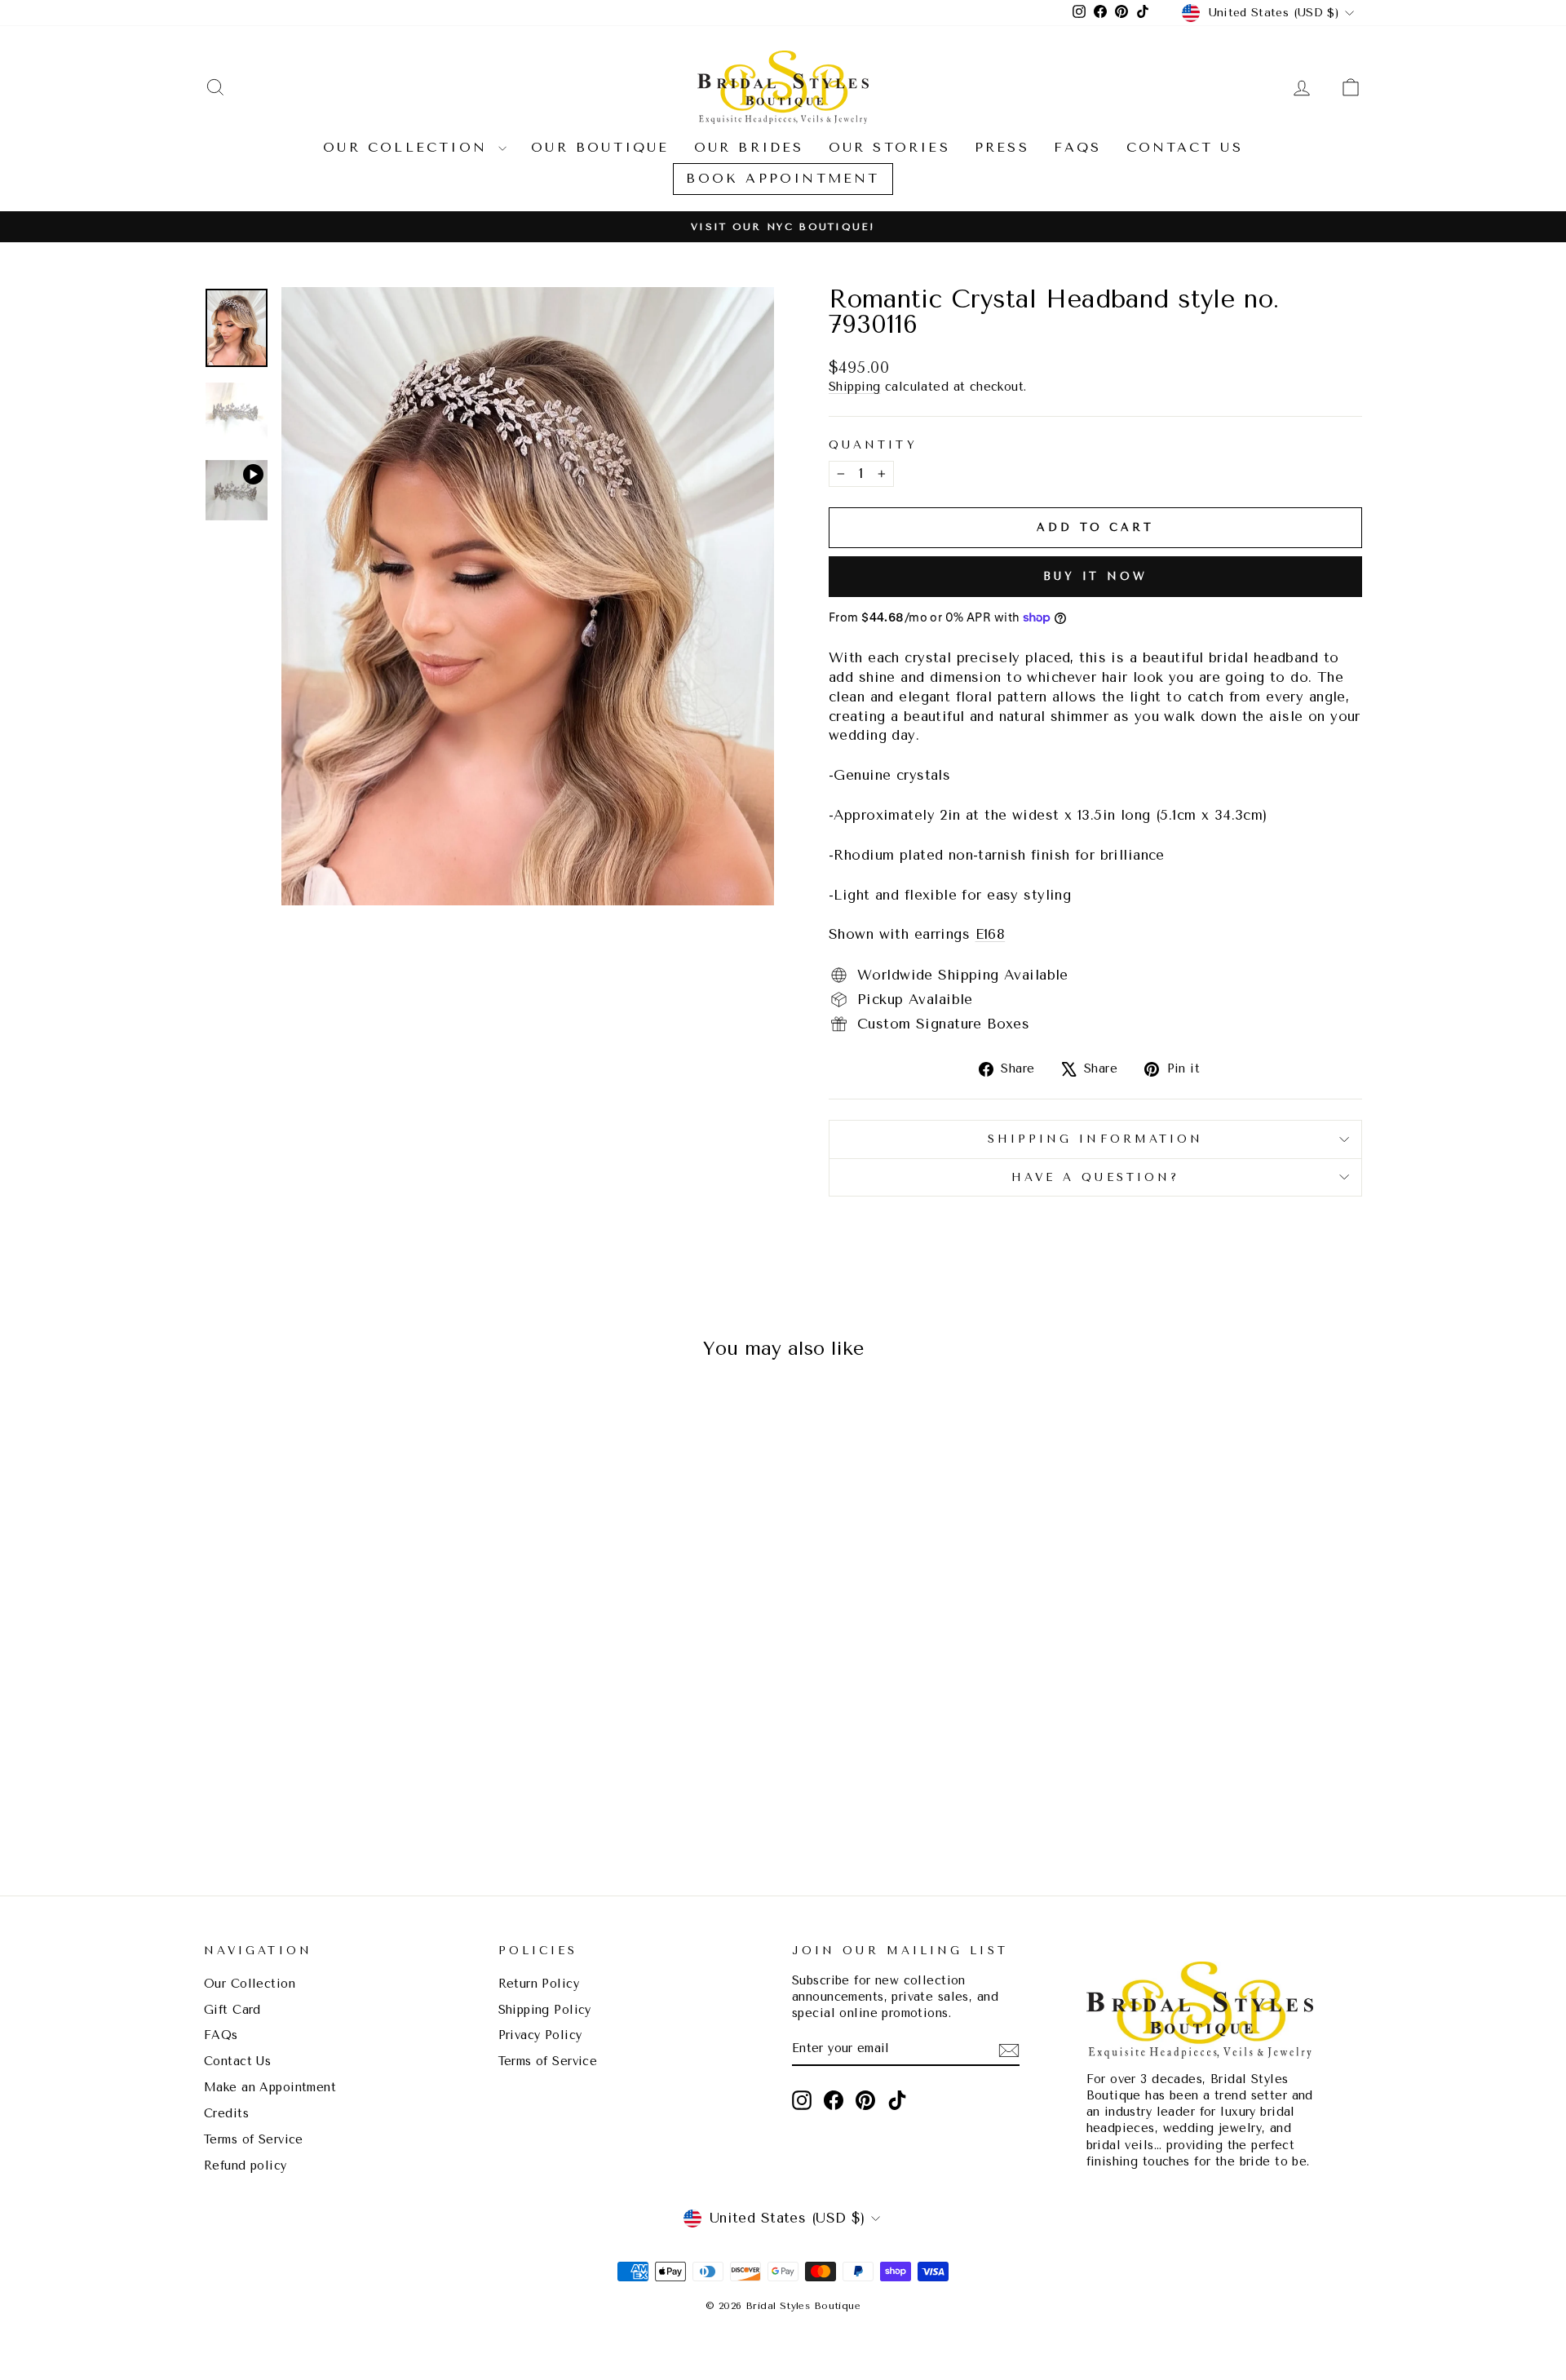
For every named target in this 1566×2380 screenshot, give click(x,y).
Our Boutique (600, 147)
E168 (991, 934)
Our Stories (889, 147)
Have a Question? (1095, 1177)
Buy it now (1095, 576)
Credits (226, 2114)
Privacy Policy (540, 2035)
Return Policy (539, 1984)
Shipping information (1096, 1139)
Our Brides (749, 147)
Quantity (873, 445)
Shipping (854, 387)
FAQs (1078, 147)
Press (1002, 147)
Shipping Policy (545, 2010)
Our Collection (409, 147)
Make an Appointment (270, 2088)
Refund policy (246, 2166)
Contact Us (1185, 147)
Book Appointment (783, 178)
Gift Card (232, 2010)
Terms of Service (254, 2140)
